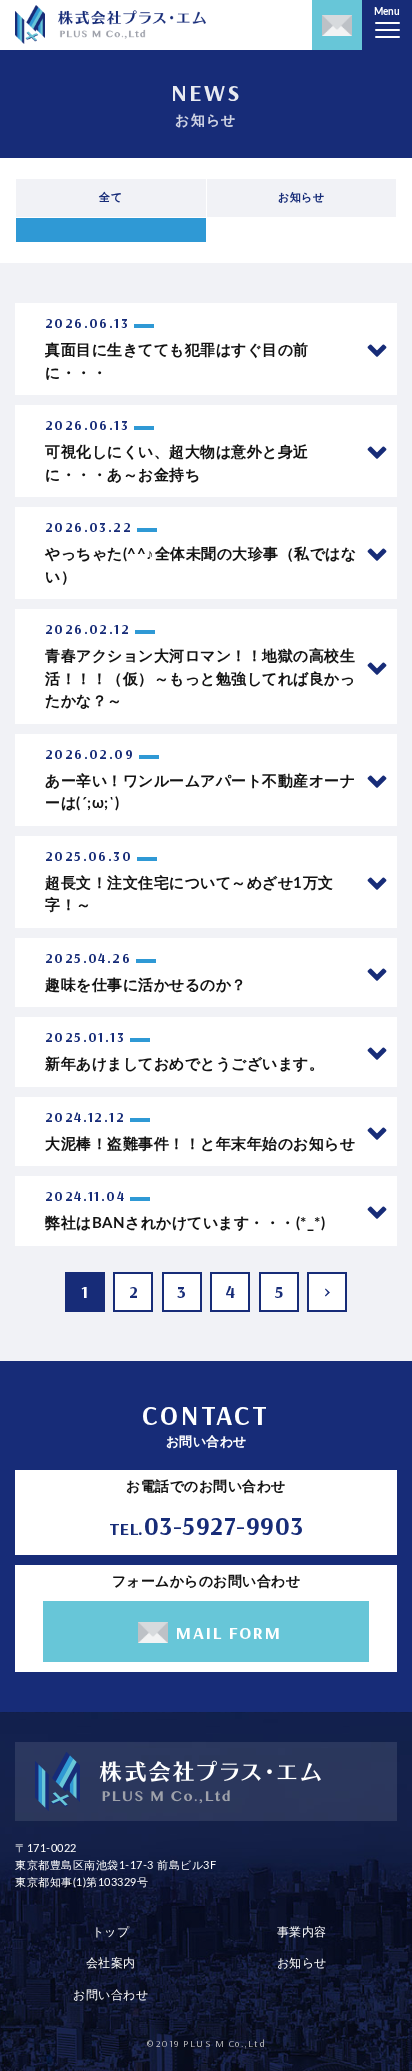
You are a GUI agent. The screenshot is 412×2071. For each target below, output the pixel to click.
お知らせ (302, 1963)
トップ (111, 1932)
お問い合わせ (110, 1995)
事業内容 (302, 1932)
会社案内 (111, 1963)
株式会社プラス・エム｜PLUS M (110, 24)
